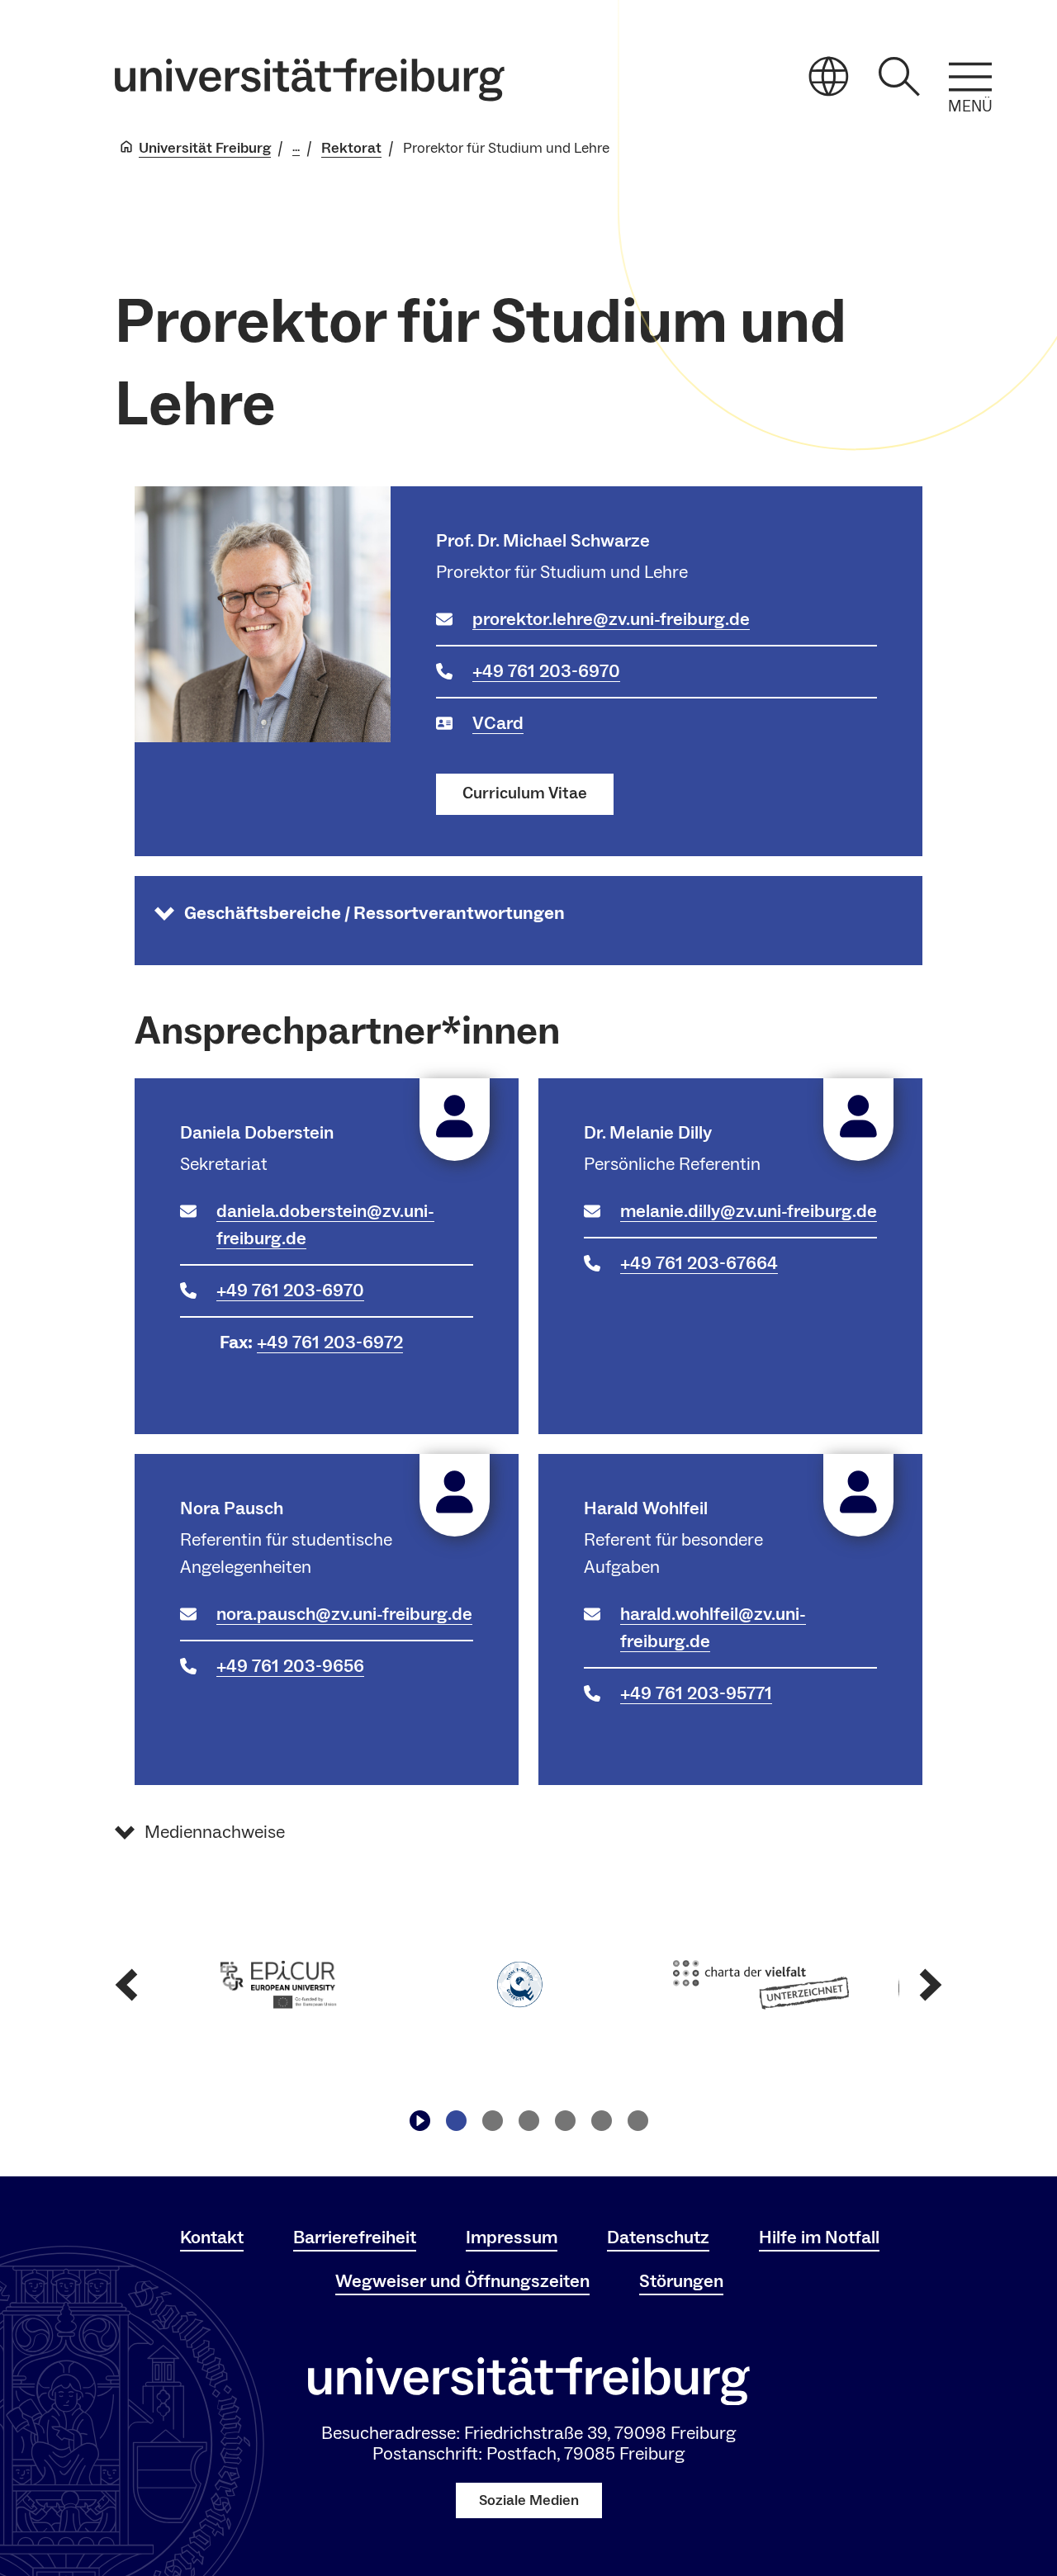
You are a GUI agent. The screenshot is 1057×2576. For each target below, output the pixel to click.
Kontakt (212, 2237)
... (296, 148)
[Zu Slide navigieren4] (565, 2121)
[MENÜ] (970, 77)
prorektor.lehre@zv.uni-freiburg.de (611, 619)
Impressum (512, 2237)
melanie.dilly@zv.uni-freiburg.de (749, 1211)
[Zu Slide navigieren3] (528, 2121)
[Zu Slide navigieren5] (601, 2121)
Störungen (681, 2281)
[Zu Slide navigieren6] (638, 2121)
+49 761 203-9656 (290, 1666)
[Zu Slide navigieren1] (456, 2121)
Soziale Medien (529, 2500)
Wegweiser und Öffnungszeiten (462, 2281)
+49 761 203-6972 (330, 1342)
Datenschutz (658, 2237)
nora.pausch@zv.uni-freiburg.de (344, 1614)
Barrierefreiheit (355, 2237)
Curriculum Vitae (525, 793)
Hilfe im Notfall (819, 2237)
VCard (498, 723)
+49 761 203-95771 (696, 1693)
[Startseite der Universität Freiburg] (310, 80)
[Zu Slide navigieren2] (492, 2121)
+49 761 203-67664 (699, 1263)
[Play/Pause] (419, 2121)
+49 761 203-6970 (546, 671)
